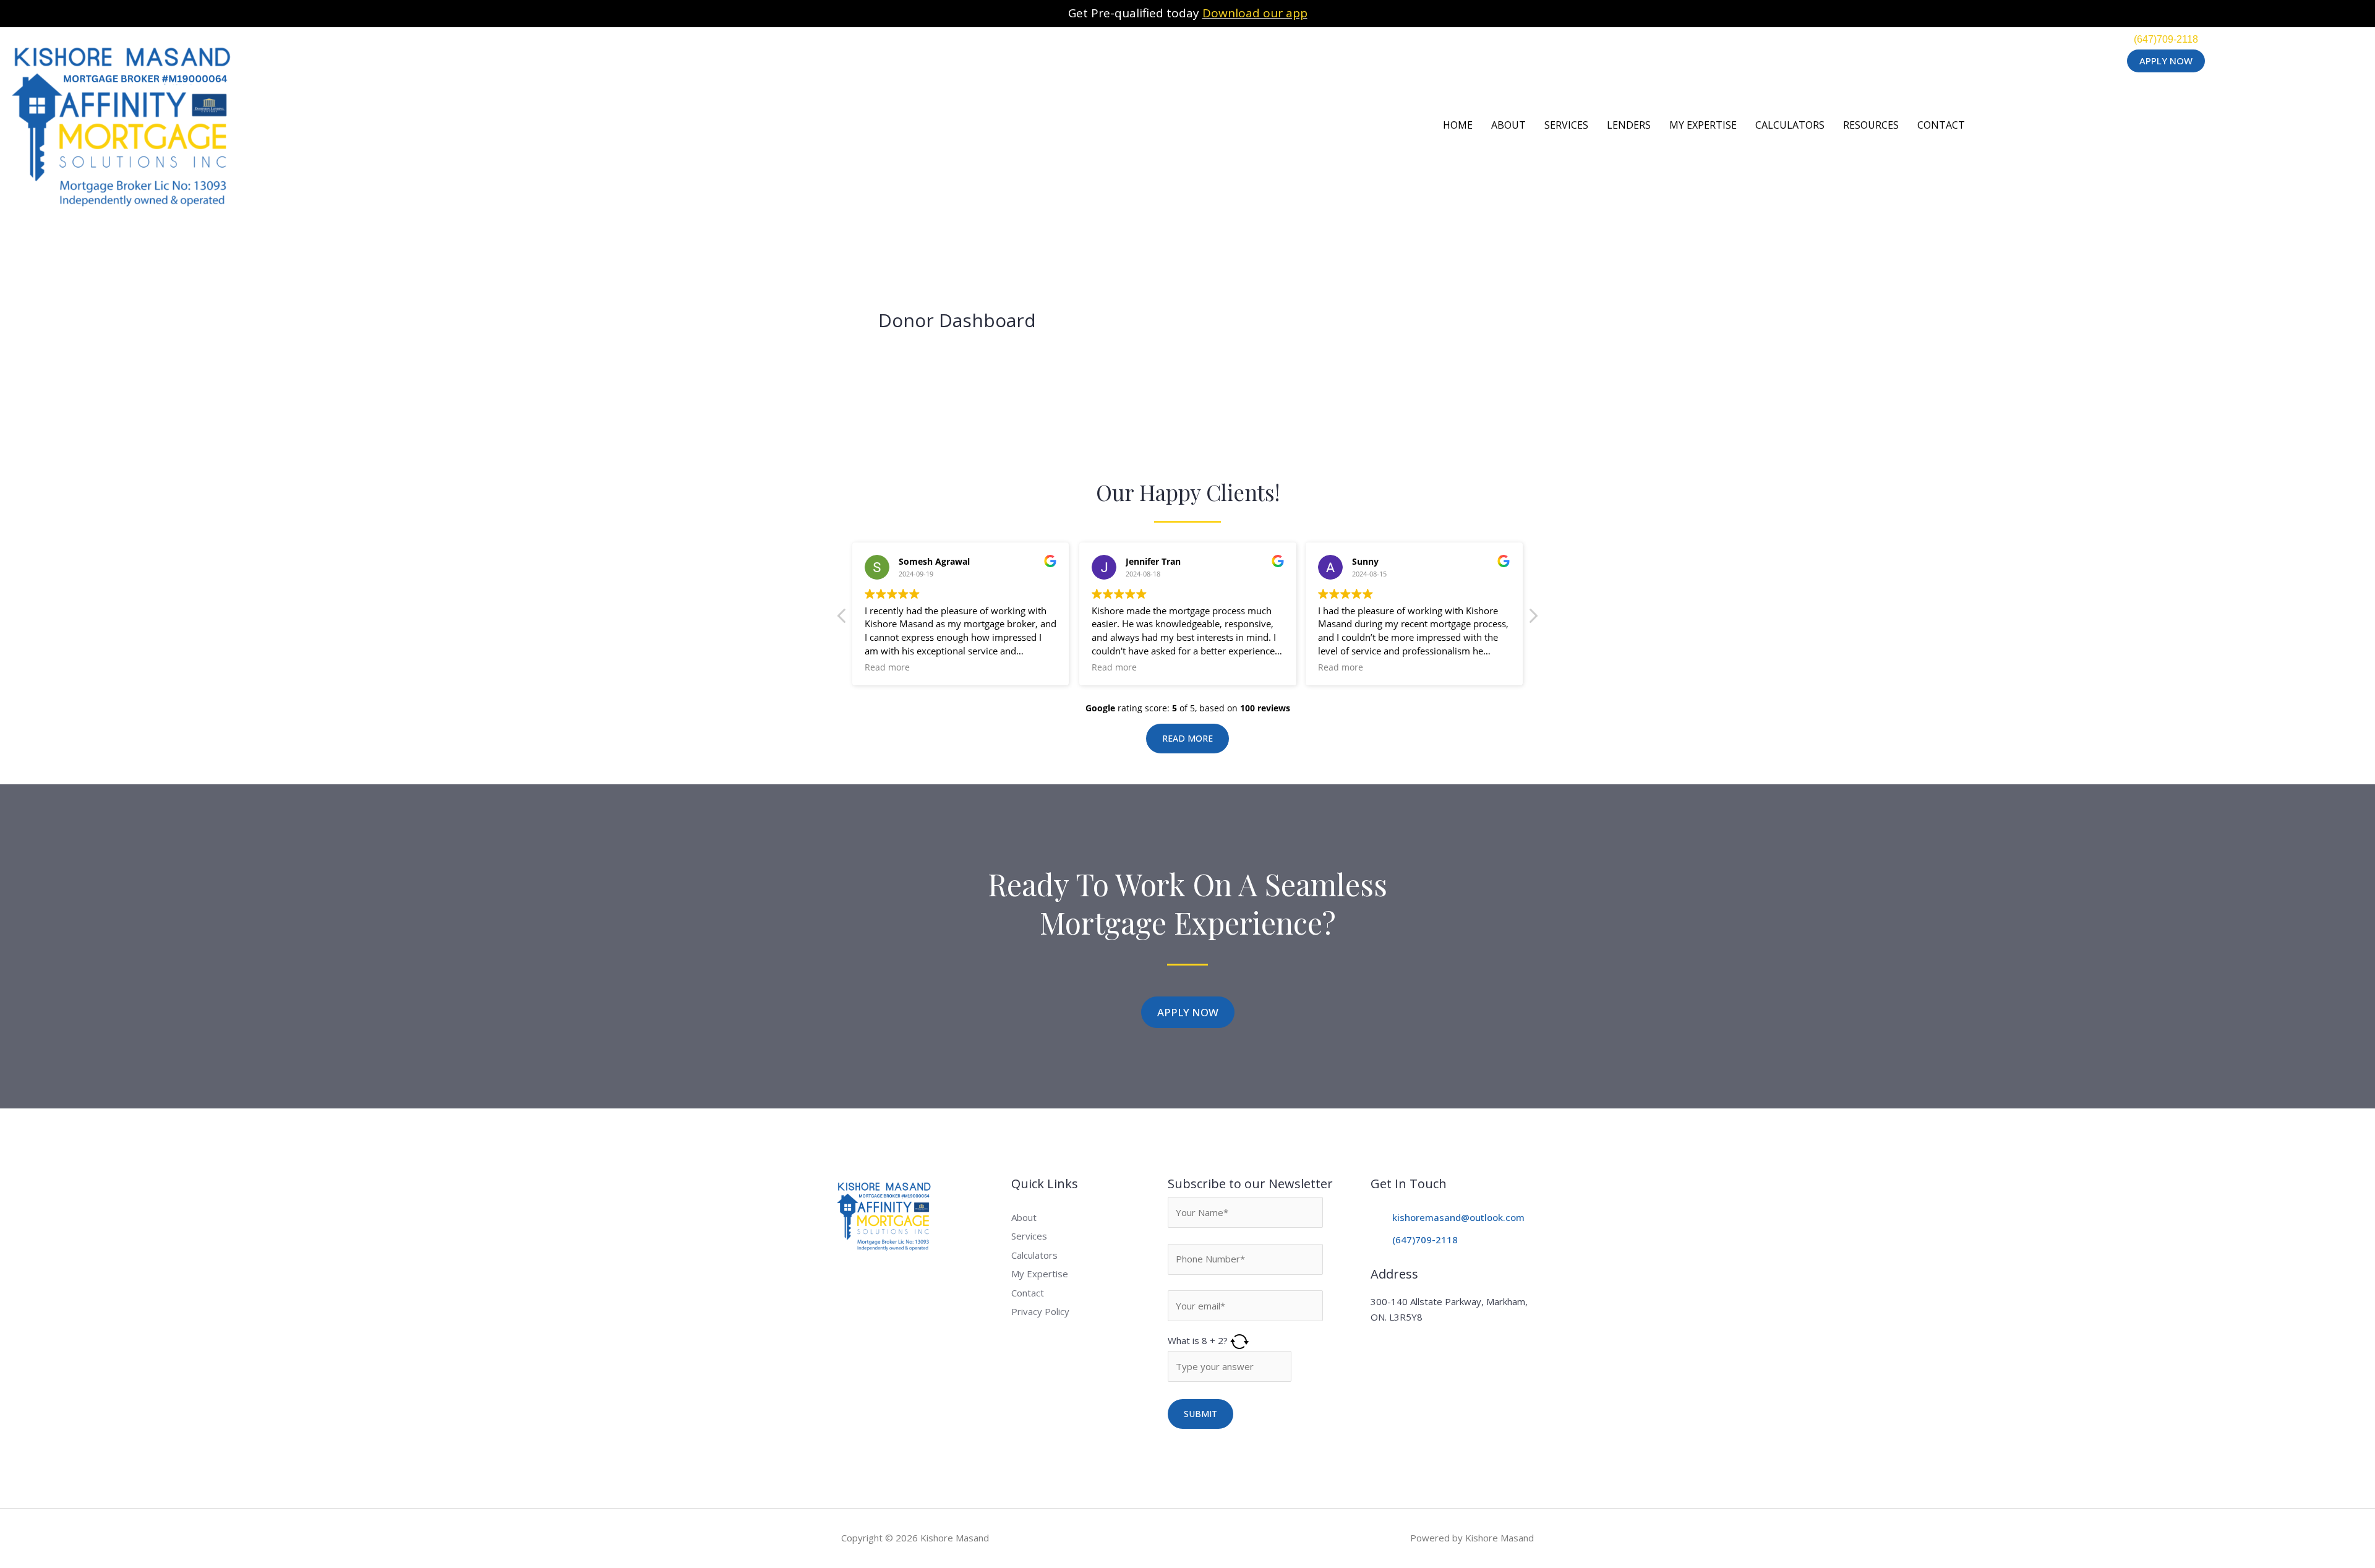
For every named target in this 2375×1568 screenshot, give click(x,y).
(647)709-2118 (2166, 39)
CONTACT (1941, 125)
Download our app (1255, 13)
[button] (1533, 619)
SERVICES (1566, 125)
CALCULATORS (1790, 125)
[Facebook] (866, 1281)
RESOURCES (1871, 125)
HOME (1458, 125)
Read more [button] (887, 667)
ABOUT (1508, 125)
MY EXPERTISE (1703, 125)
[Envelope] (893, 1281)
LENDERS (1629, 125)
